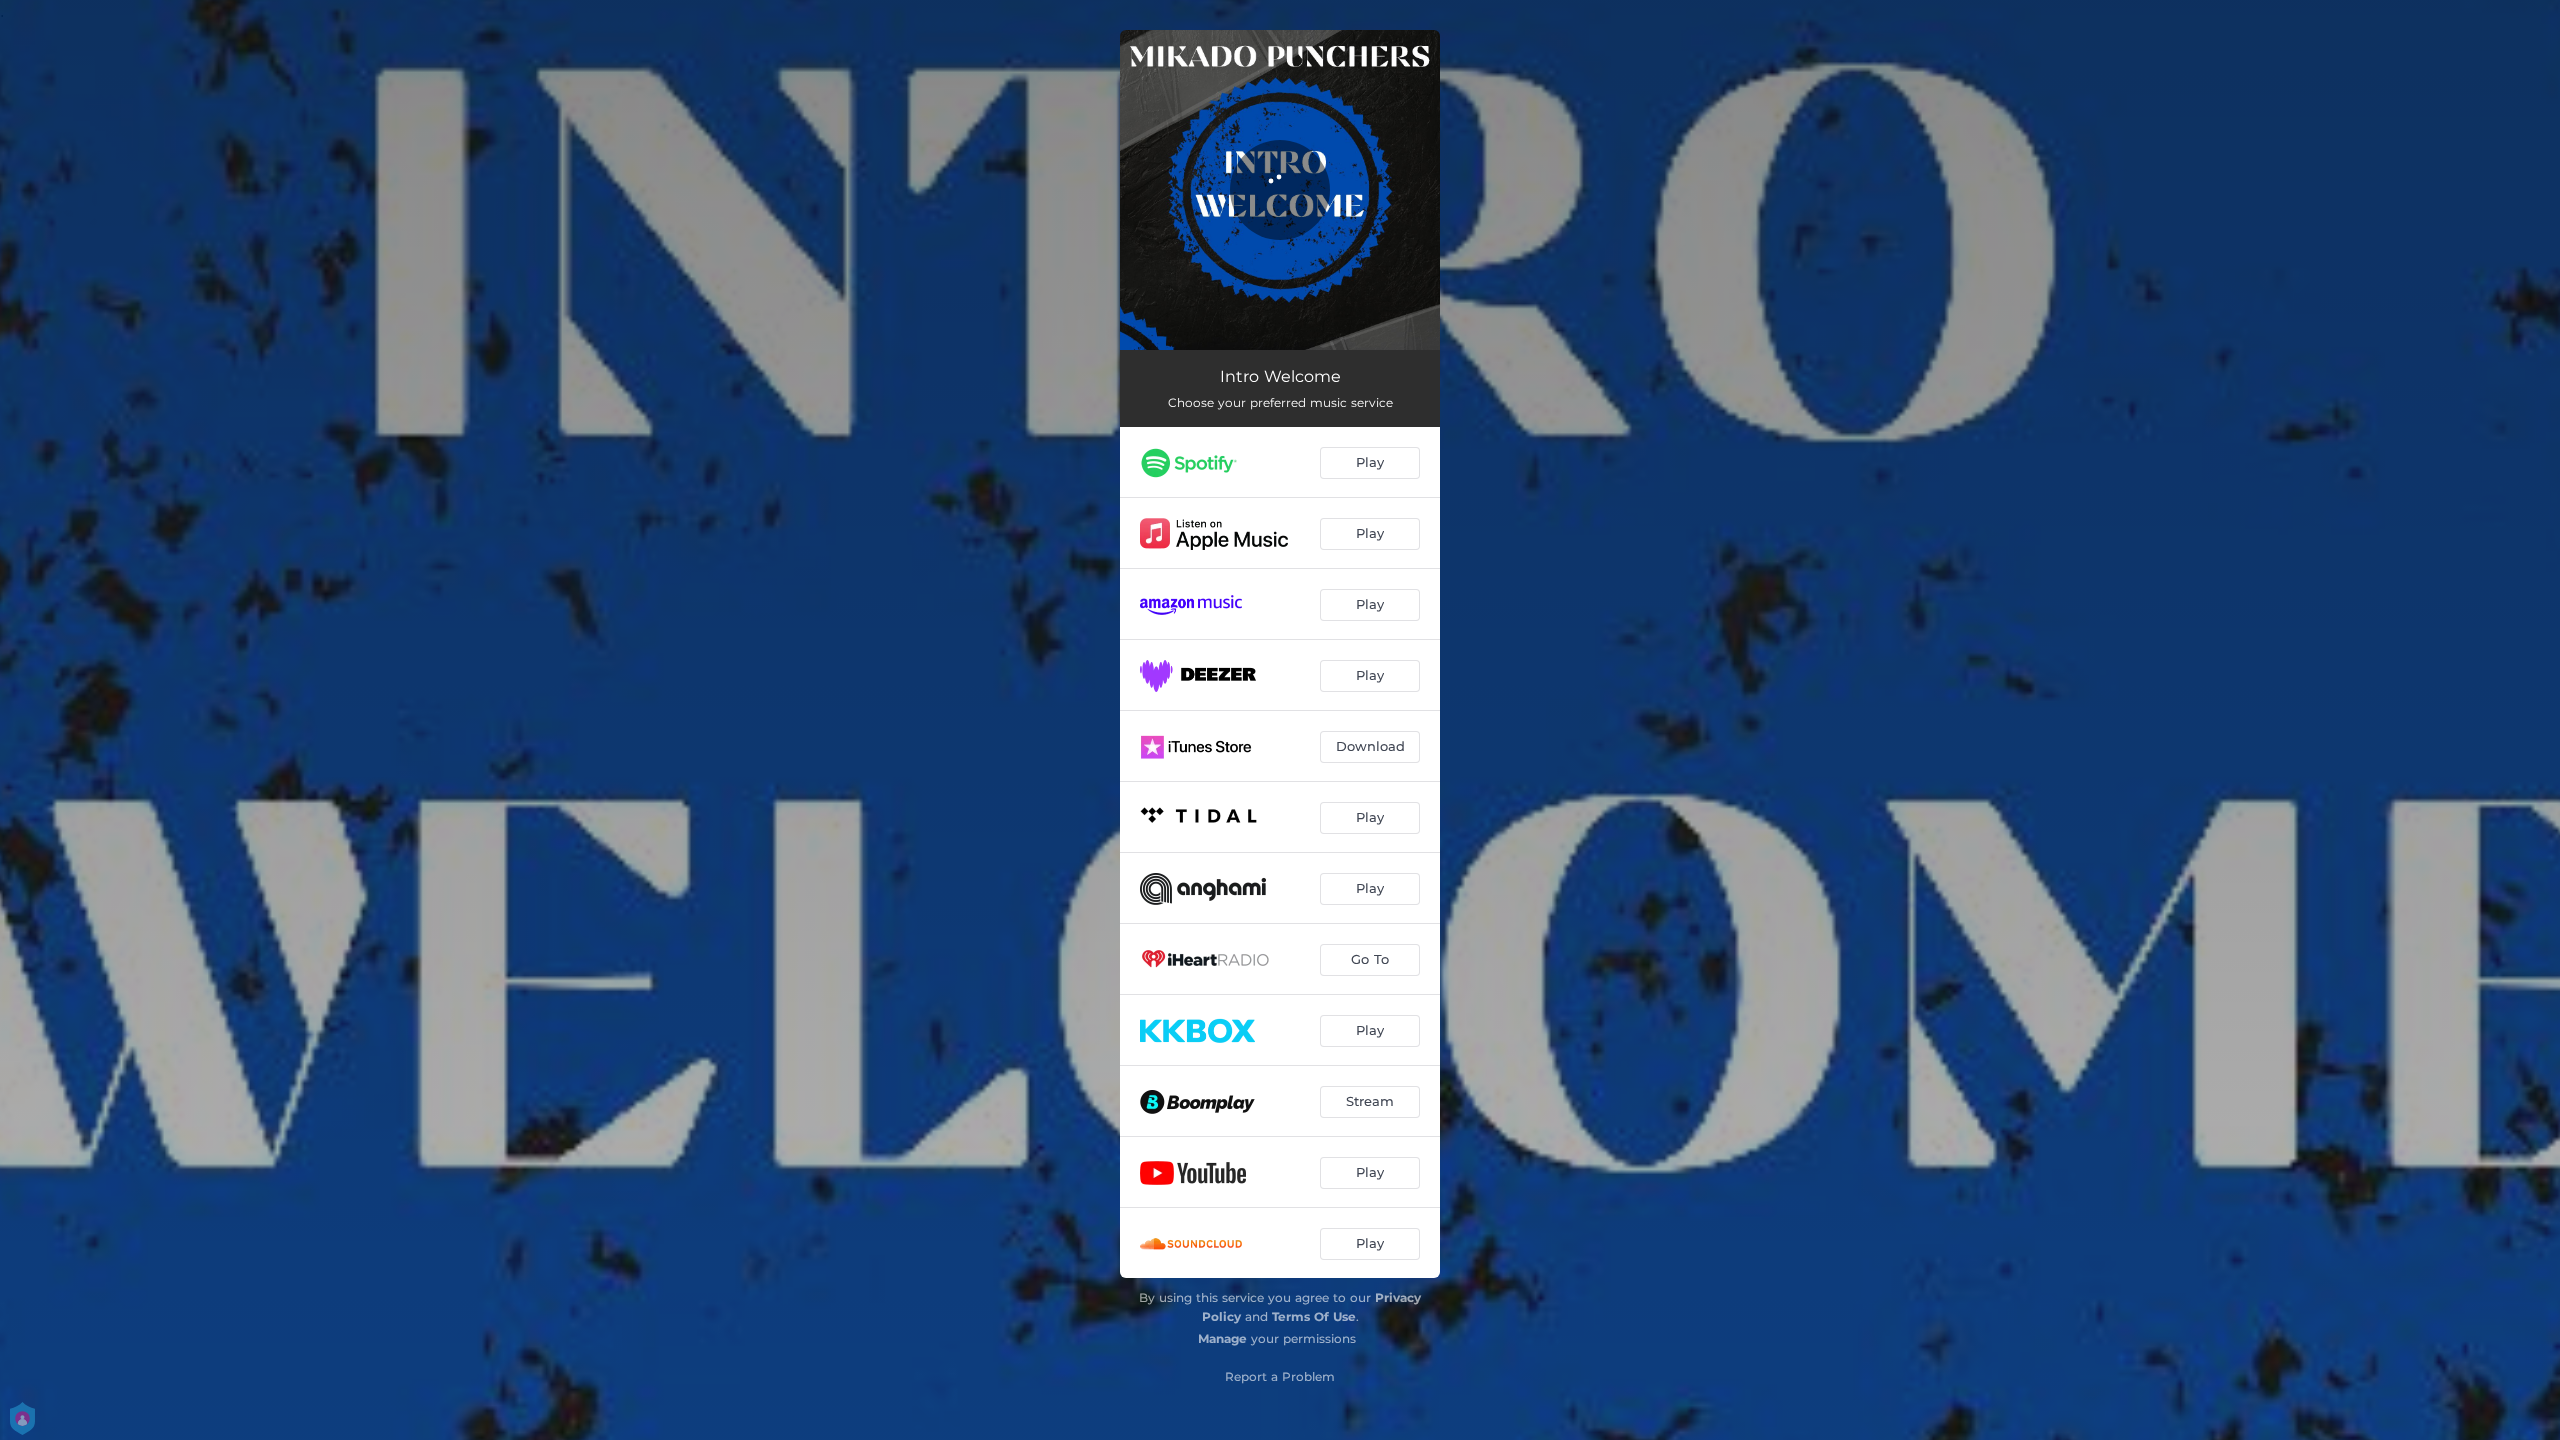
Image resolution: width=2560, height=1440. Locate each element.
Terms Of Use (1314, 1316)
